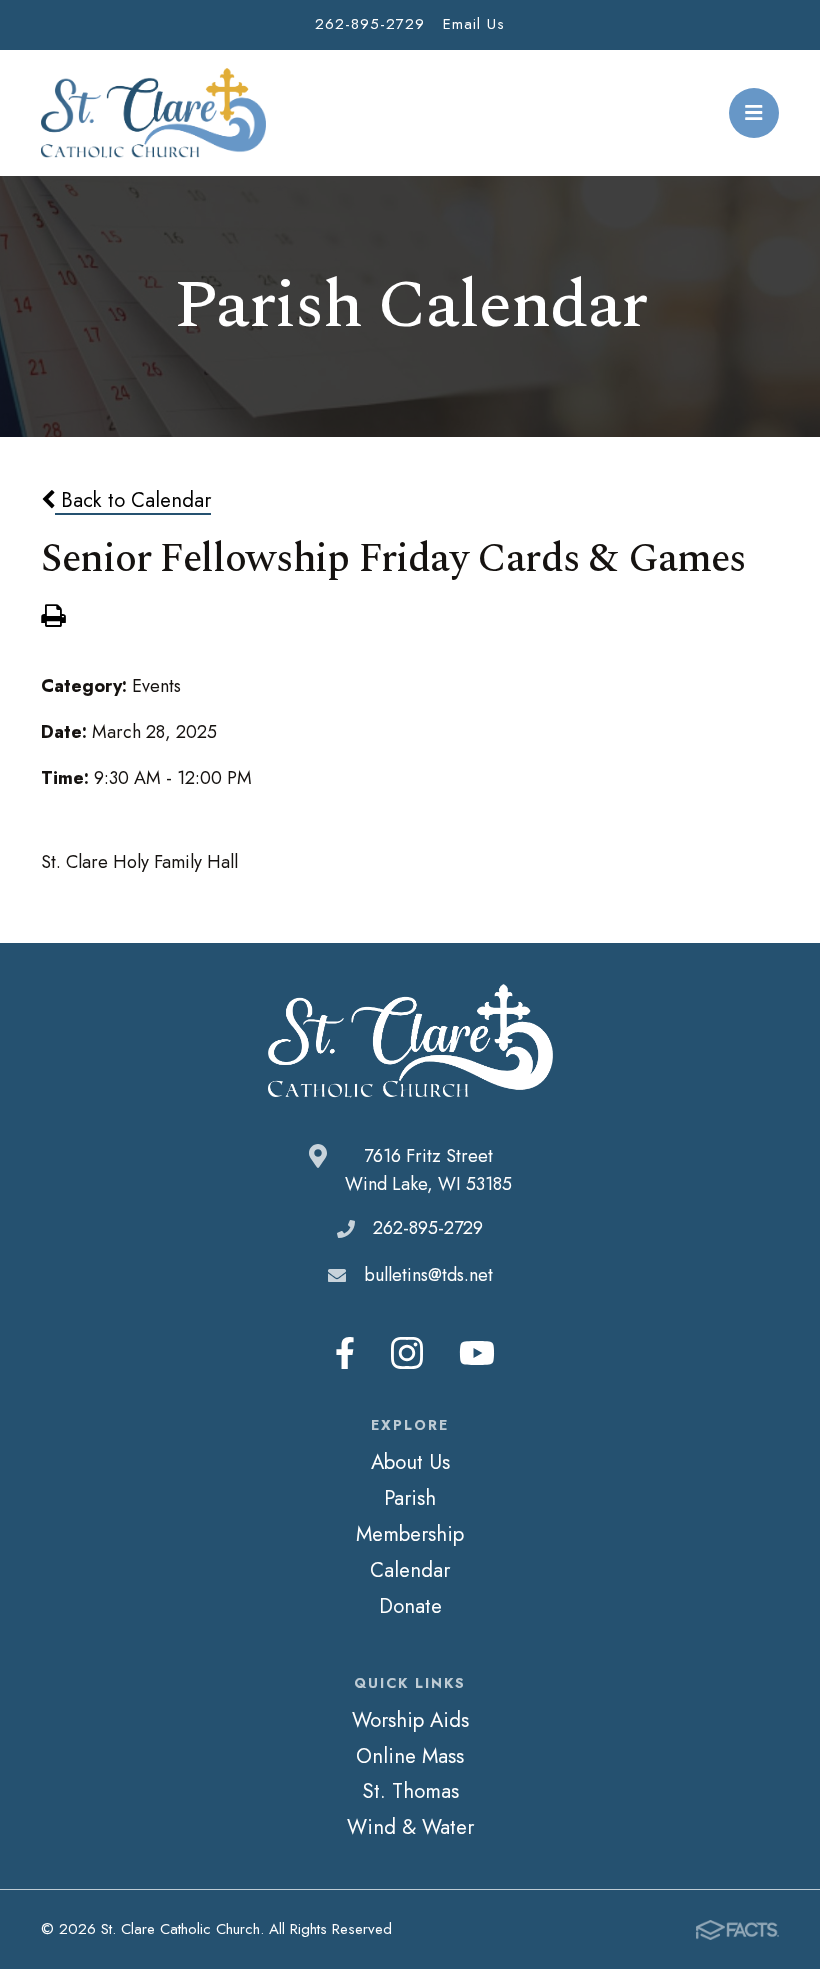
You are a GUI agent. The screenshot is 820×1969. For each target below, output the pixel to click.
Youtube (477, 1353)
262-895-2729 (370, 24)
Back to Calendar (133, 500)
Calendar (410, 1570)
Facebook (345, 1353)
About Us (410, 1462)
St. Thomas (410, 1791)
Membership (410, 1534)
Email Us (474, 24)
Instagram (407, 1353)
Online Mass (410, 1756)
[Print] (53, 618)
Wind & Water (410, 1827)
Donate (410, 1606)
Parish (410, 1498)
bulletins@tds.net (428, 1275)
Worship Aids (410, 1720)
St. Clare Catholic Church (153, 113)
